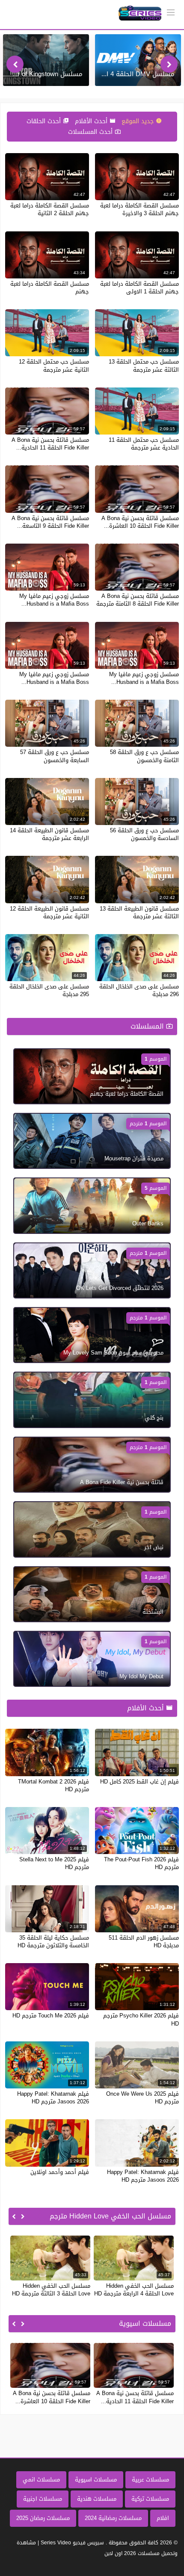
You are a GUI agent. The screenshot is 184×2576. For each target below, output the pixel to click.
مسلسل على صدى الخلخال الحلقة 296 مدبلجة (139, 990)
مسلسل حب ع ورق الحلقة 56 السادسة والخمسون (144, 834)
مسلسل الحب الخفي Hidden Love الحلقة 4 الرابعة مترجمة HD (134, 2290)
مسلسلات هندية (97, 2499)
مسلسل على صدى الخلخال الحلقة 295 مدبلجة (49, 990)
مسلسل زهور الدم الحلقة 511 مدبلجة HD (144, 1942)
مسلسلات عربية (150, 2480)
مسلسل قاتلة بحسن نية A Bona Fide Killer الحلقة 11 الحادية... (50, 444)
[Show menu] (171, 12)
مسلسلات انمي (41, 2480)
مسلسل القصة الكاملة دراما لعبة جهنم (50, 288)
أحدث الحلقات (45, 121)
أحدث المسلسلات (91, 132)
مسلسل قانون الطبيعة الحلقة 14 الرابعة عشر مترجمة (49, 834)
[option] (138, 60)
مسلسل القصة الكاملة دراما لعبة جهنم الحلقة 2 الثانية (50, 209)
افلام (163, 2518)
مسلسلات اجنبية (43, 2499)
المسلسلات (148, 1026)
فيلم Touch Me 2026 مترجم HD (51, 2016)
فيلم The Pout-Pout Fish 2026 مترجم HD (141, 1863)
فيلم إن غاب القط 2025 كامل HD (139, 1782)
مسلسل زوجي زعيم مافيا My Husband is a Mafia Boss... (54, 600)
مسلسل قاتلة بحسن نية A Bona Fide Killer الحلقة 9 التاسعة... (50, 522)
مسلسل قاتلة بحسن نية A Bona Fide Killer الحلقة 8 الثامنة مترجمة (138, 600)
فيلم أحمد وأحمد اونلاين (60, 2172)
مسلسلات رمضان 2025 (43, 2518)
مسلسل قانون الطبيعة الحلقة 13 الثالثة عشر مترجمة (139, 912)
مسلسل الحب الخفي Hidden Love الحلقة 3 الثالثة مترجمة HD (51, 2290)
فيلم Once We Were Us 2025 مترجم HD (142, 2098)
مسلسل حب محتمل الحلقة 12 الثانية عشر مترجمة (54, 365)
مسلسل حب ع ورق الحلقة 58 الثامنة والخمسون (144, 756)
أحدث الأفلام (92, 121)
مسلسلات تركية (150, 2499)
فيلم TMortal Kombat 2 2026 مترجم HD (53, 1785)
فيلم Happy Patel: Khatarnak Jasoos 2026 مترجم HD (53, 2098)
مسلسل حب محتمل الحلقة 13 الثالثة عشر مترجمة (144, 365)
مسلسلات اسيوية (96, 2480)
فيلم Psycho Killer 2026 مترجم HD (141, 2019)
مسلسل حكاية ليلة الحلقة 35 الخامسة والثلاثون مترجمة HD (53, 1942)
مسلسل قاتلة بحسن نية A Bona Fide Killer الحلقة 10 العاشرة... (140, 522)
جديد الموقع (139, 121)
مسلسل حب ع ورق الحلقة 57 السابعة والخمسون (55, 756)
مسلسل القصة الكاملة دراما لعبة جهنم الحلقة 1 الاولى (139, 288)
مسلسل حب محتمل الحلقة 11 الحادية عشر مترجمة (144, 444)
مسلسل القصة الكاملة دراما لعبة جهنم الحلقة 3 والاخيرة (139, 209)
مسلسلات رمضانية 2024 (113, 2518)
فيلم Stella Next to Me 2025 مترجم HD (54, 1863)
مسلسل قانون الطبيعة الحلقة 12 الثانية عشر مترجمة (49, 912)
